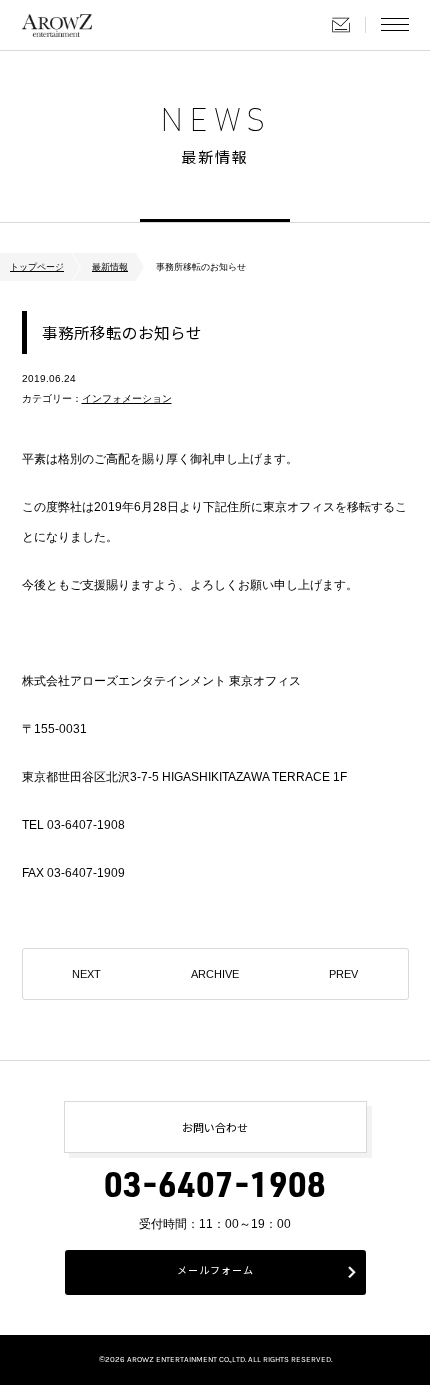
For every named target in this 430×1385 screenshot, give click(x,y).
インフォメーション (127, 398)
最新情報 (110, 267)
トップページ (37, 267)
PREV (343, 974)
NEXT (86, 974)
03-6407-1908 (215, 1189)
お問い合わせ (341, 25)
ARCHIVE (215, 974)
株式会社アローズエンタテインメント (57, 25)
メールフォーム (215, 1272)
